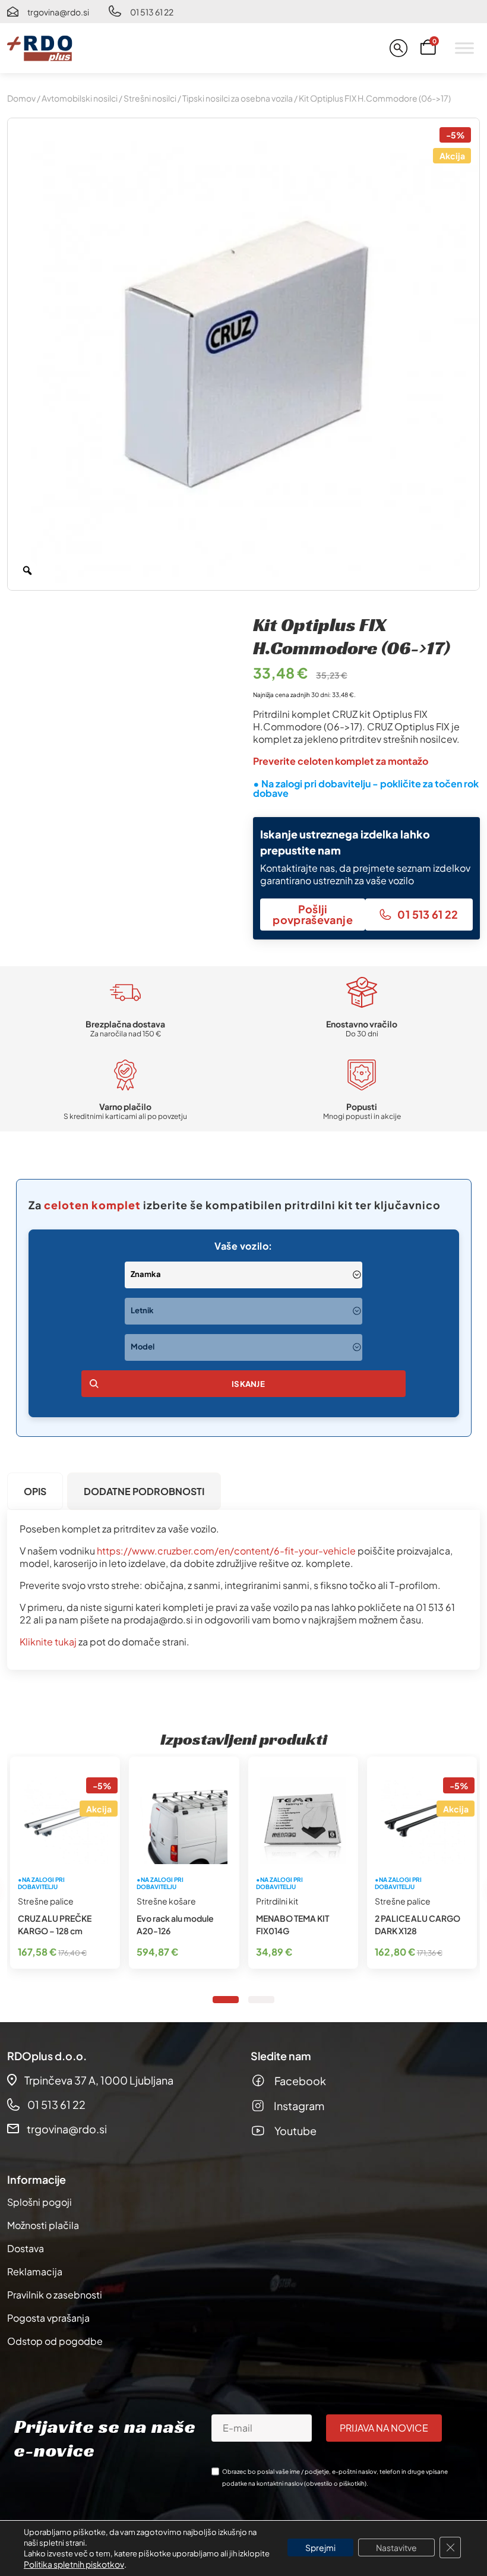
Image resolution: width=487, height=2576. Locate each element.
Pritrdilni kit (277, 1901)
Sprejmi (320, 2547)
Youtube (295, 2131)
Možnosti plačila (43, 2225)
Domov (21, 98)
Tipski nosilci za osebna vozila (238, 98)
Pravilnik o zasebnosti (55, 2295)
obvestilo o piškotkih (335, 2483)
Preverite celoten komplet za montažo (341, 761)
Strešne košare (166, 1901)
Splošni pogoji (39, 2202)
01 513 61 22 (152, 12)
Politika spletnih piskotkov (74, 2564)
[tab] (35, 1491)
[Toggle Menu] (464, 48)
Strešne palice (46, 1901)
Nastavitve (396, 2547)
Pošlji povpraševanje (313, 914)
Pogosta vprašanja (48, 2318)
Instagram (299, 2106)
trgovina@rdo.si (58, 12)
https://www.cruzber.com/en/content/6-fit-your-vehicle (226, 1551)
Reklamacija (35, 2271)
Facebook (300, 2081)
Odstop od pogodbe (55, 2341)
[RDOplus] (40, 48)
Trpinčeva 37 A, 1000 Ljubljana (99, 2080)
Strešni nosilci (150, 98)
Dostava (26, 2248)
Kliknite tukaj (48, 1642)
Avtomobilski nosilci (80, 98)
